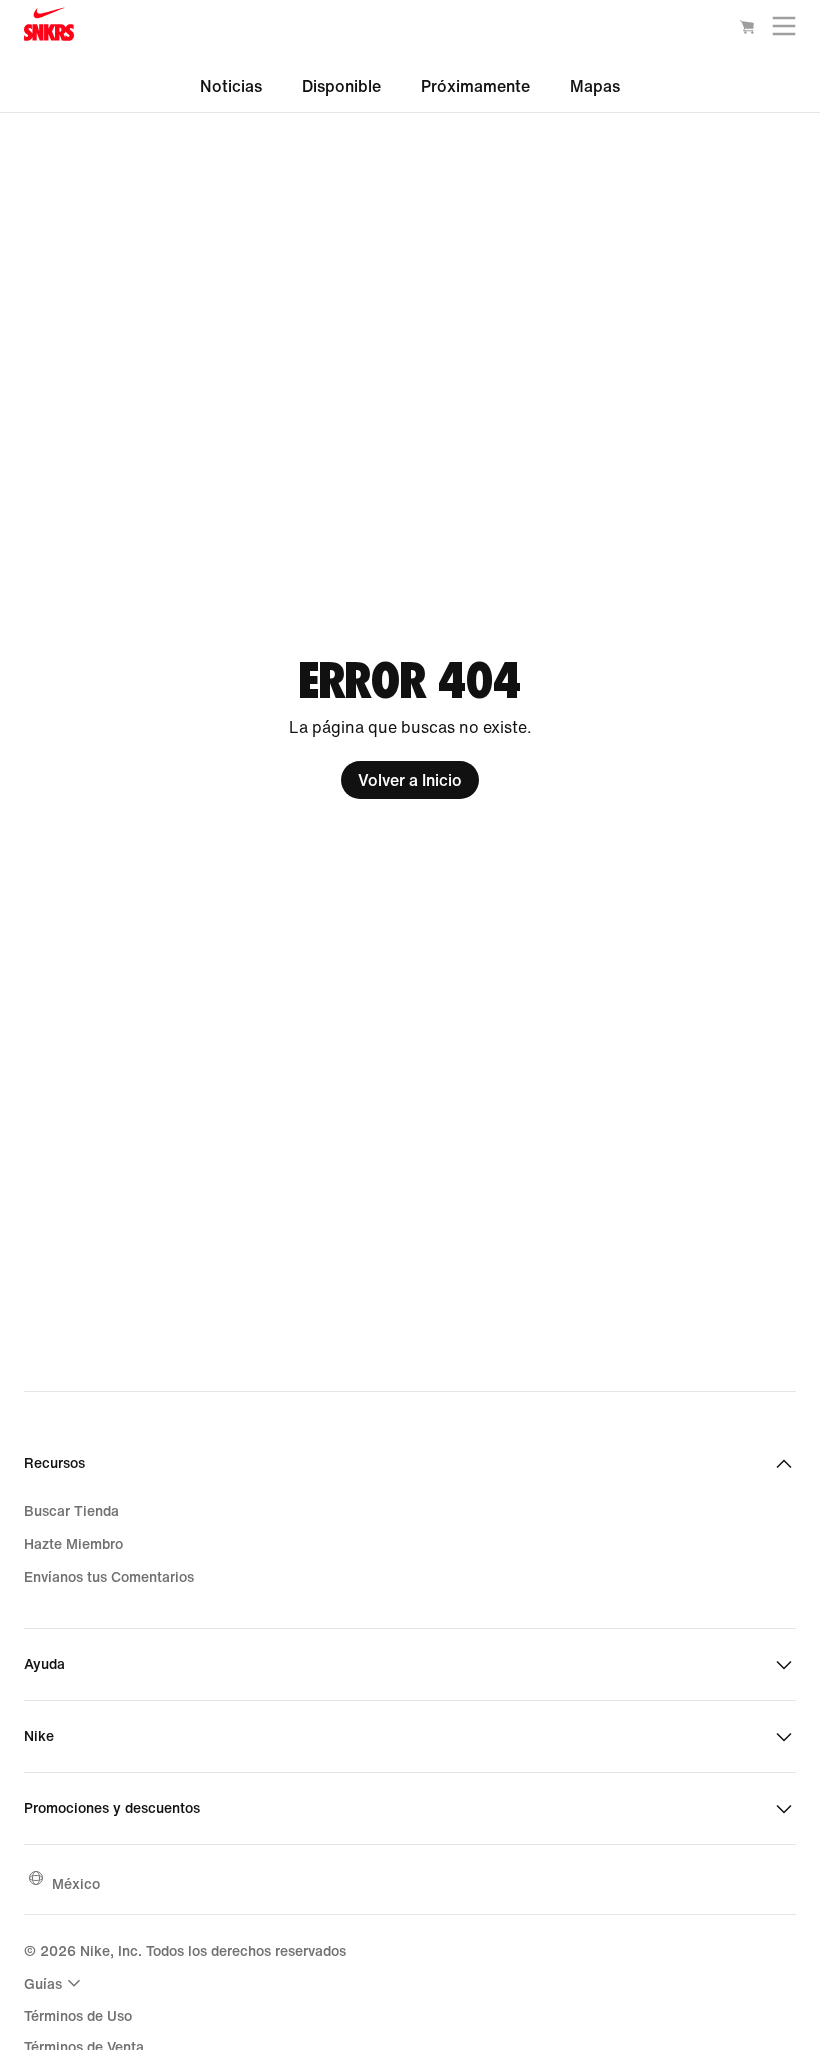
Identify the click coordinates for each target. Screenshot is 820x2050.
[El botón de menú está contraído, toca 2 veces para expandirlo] (784, 30)
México (76, 1883)
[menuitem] (55, 1983)
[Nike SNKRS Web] (49, 28)
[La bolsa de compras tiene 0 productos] (747, 30)
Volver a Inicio (410, 780)
